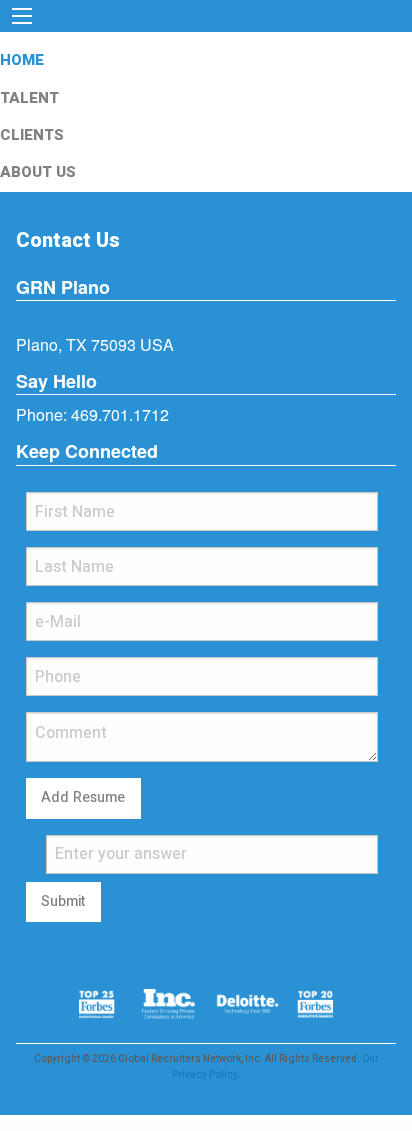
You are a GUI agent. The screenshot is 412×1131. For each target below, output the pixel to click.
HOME (22, 60)
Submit (63, 901)
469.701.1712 (120, 414)
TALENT (29, 98)
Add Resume (83, 797)
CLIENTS (32, 135)
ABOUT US (38, 172)
